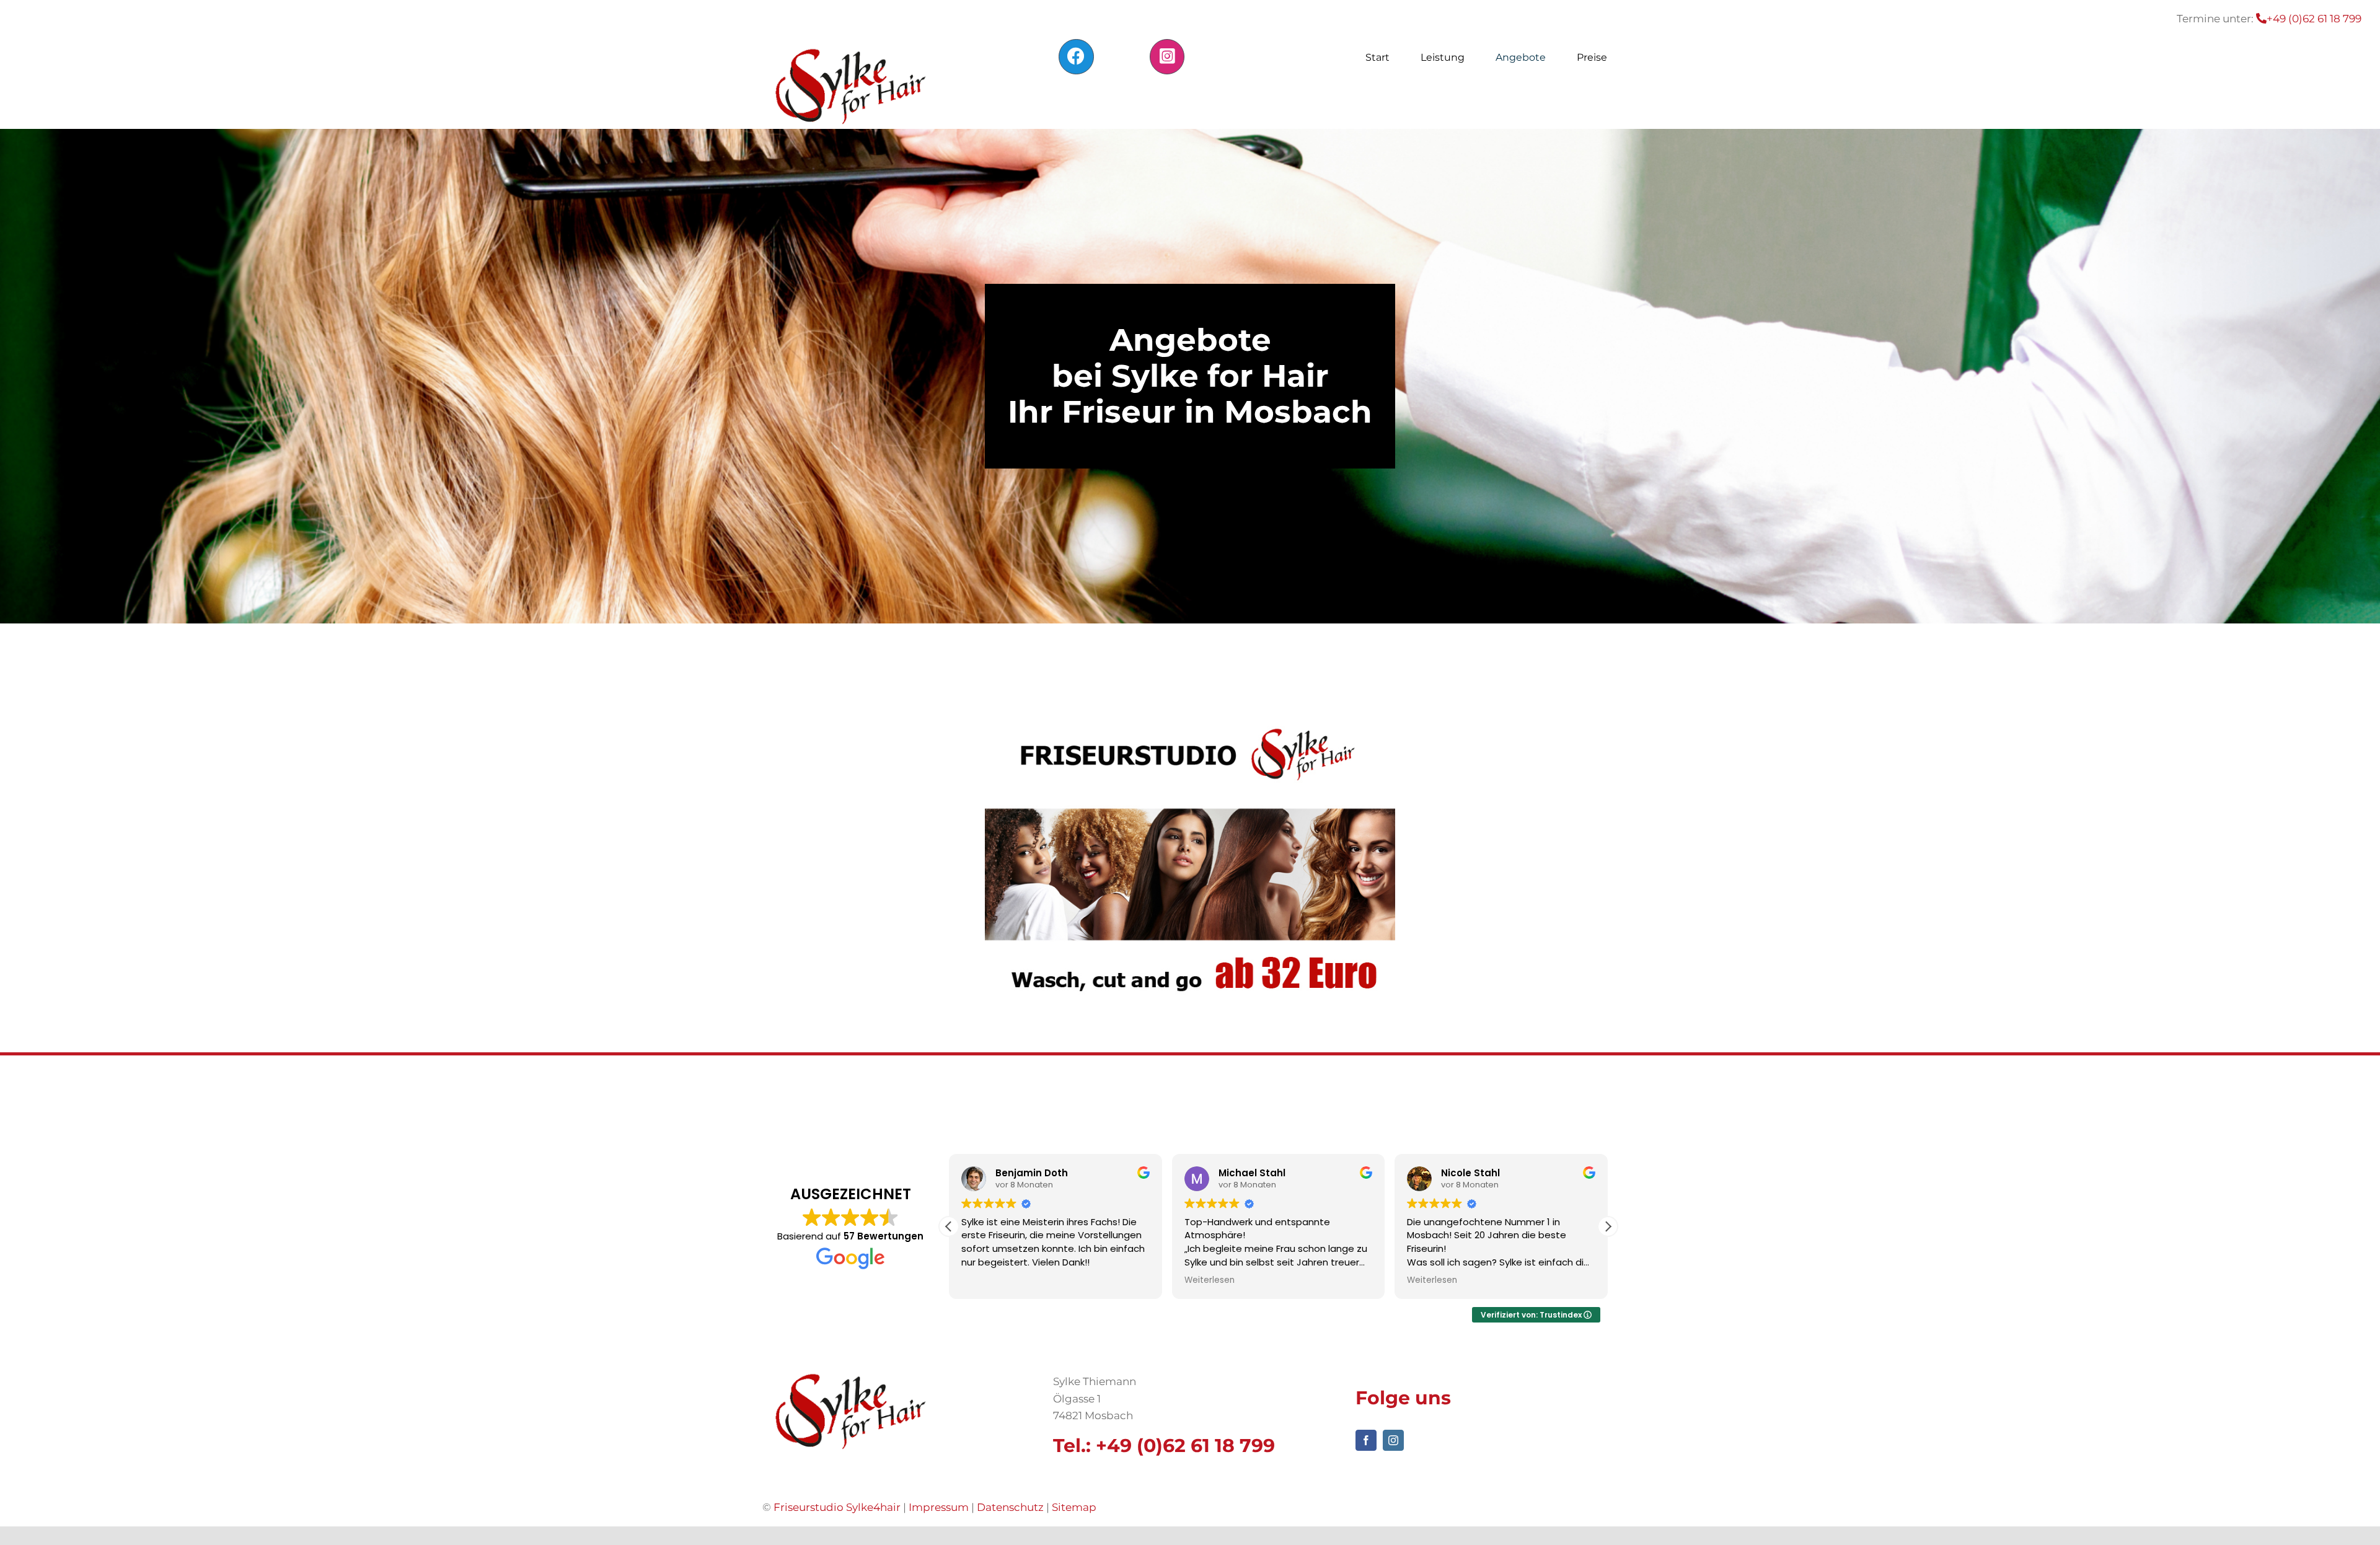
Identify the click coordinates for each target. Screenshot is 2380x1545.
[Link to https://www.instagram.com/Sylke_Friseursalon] (1167, 56)
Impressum (939, 1507)
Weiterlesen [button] (1210, 1280)
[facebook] (1366, 1440)
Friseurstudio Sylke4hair (837, 1507)
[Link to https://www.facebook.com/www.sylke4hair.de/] (1076, 56)
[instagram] (1393, 1440)
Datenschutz (1010, 1507)
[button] (1608, 1226)
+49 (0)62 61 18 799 (1185, 1446)
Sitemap (1074, 1507)
